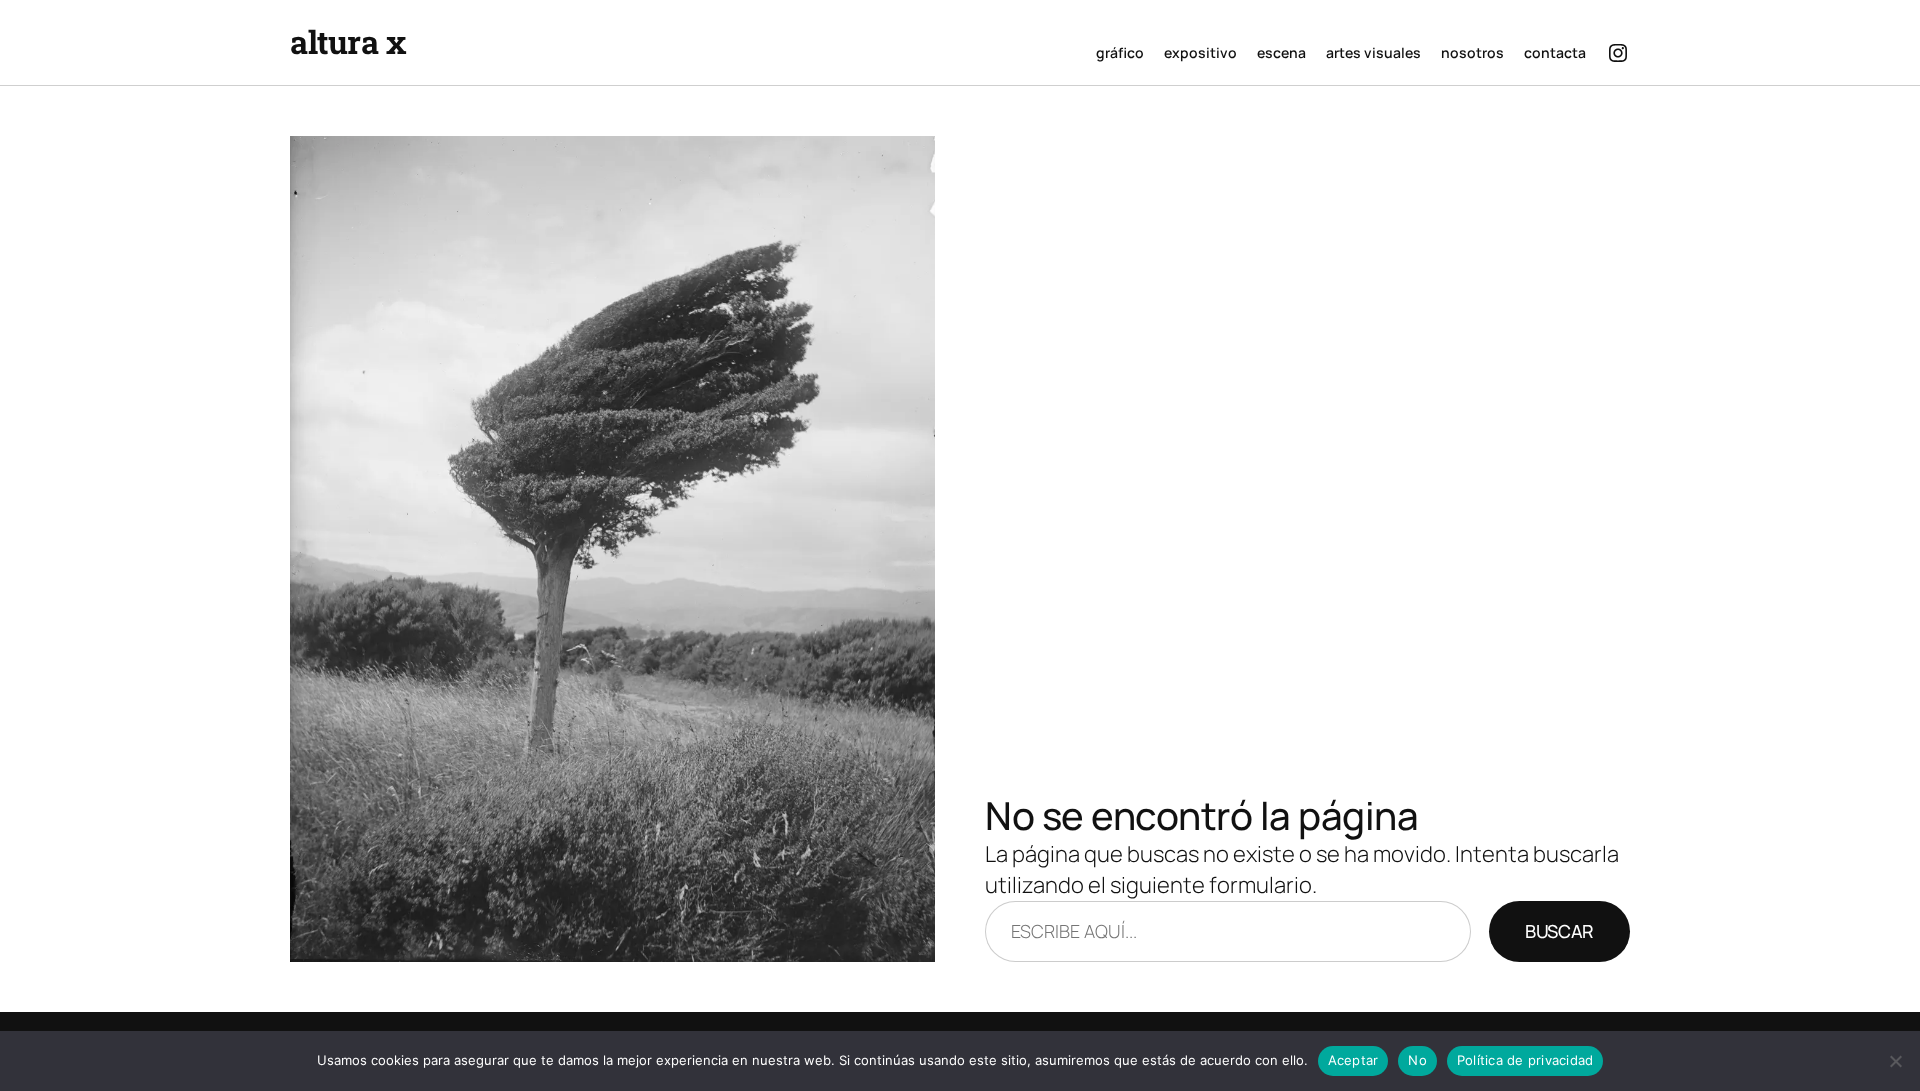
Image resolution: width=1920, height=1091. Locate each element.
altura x (348, 41)
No (1417, 1060)
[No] (1895, 1061)
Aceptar (1353, 1060)
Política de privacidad (1525, 1060)
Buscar (1559, 931)
